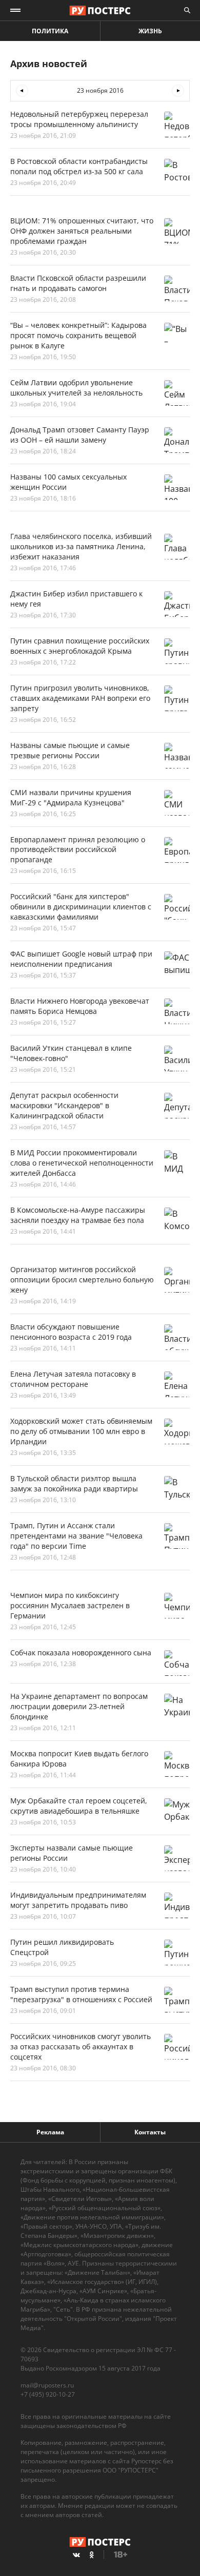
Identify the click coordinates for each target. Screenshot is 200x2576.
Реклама (50, 2132)
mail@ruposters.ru (47, 2385)
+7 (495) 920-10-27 (48, 2394)
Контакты (150, 2132)
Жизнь (150, 31)
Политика (50, 31)
